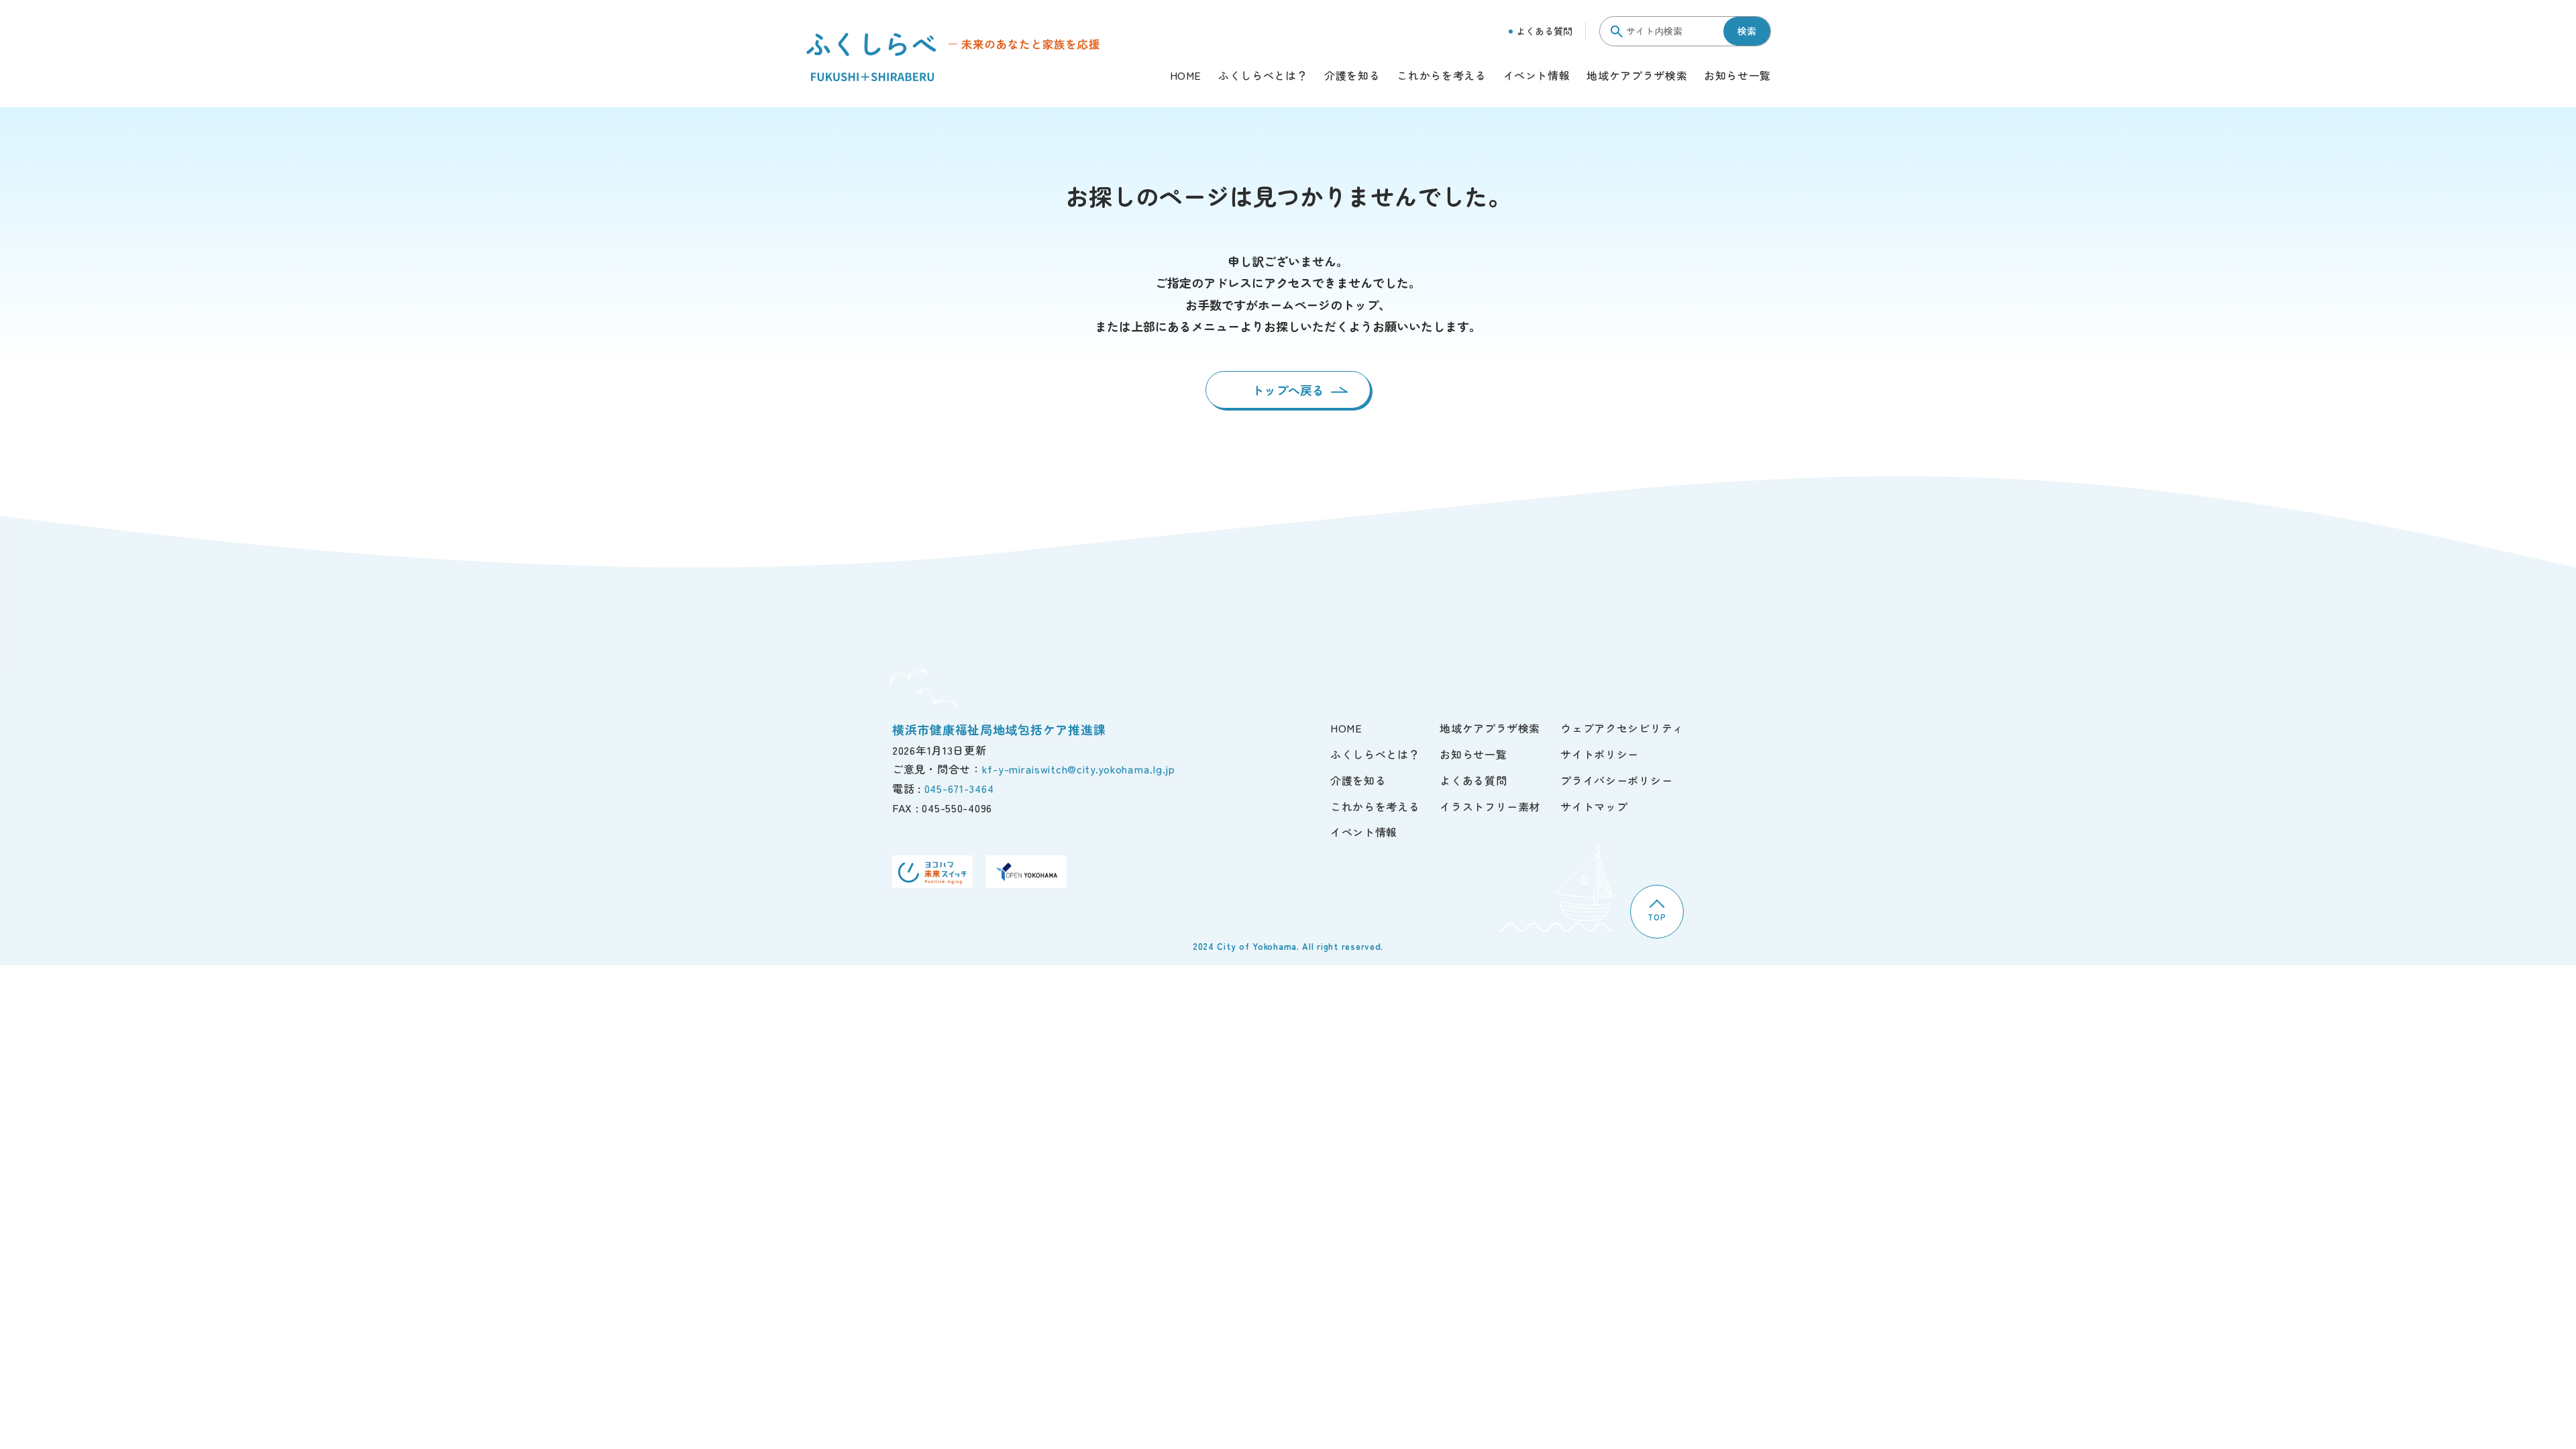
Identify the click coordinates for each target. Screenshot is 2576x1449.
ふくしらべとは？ (1263, 76)
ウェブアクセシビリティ (1622, 728)
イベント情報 (1537, 76)
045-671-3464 (959, 788)
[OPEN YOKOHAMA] (1026, 872)
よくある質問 (1544, 31)
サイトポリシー (1600, 754)
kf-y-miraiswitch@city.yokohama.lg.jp (1079, 769)
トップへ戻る (1288, 390)
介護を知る (1352, 76)
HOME (1186, 76)
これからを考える (1441, 76)
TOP (1657, 917)
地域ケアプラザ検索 (1637, 76)
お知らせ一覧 (1737, 76)
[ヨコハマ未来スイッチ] (932, 872)
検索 (1747, 31)
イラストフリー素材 (1490, 806)
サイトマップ (1594, 806)
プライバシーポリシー (1616, 780)
